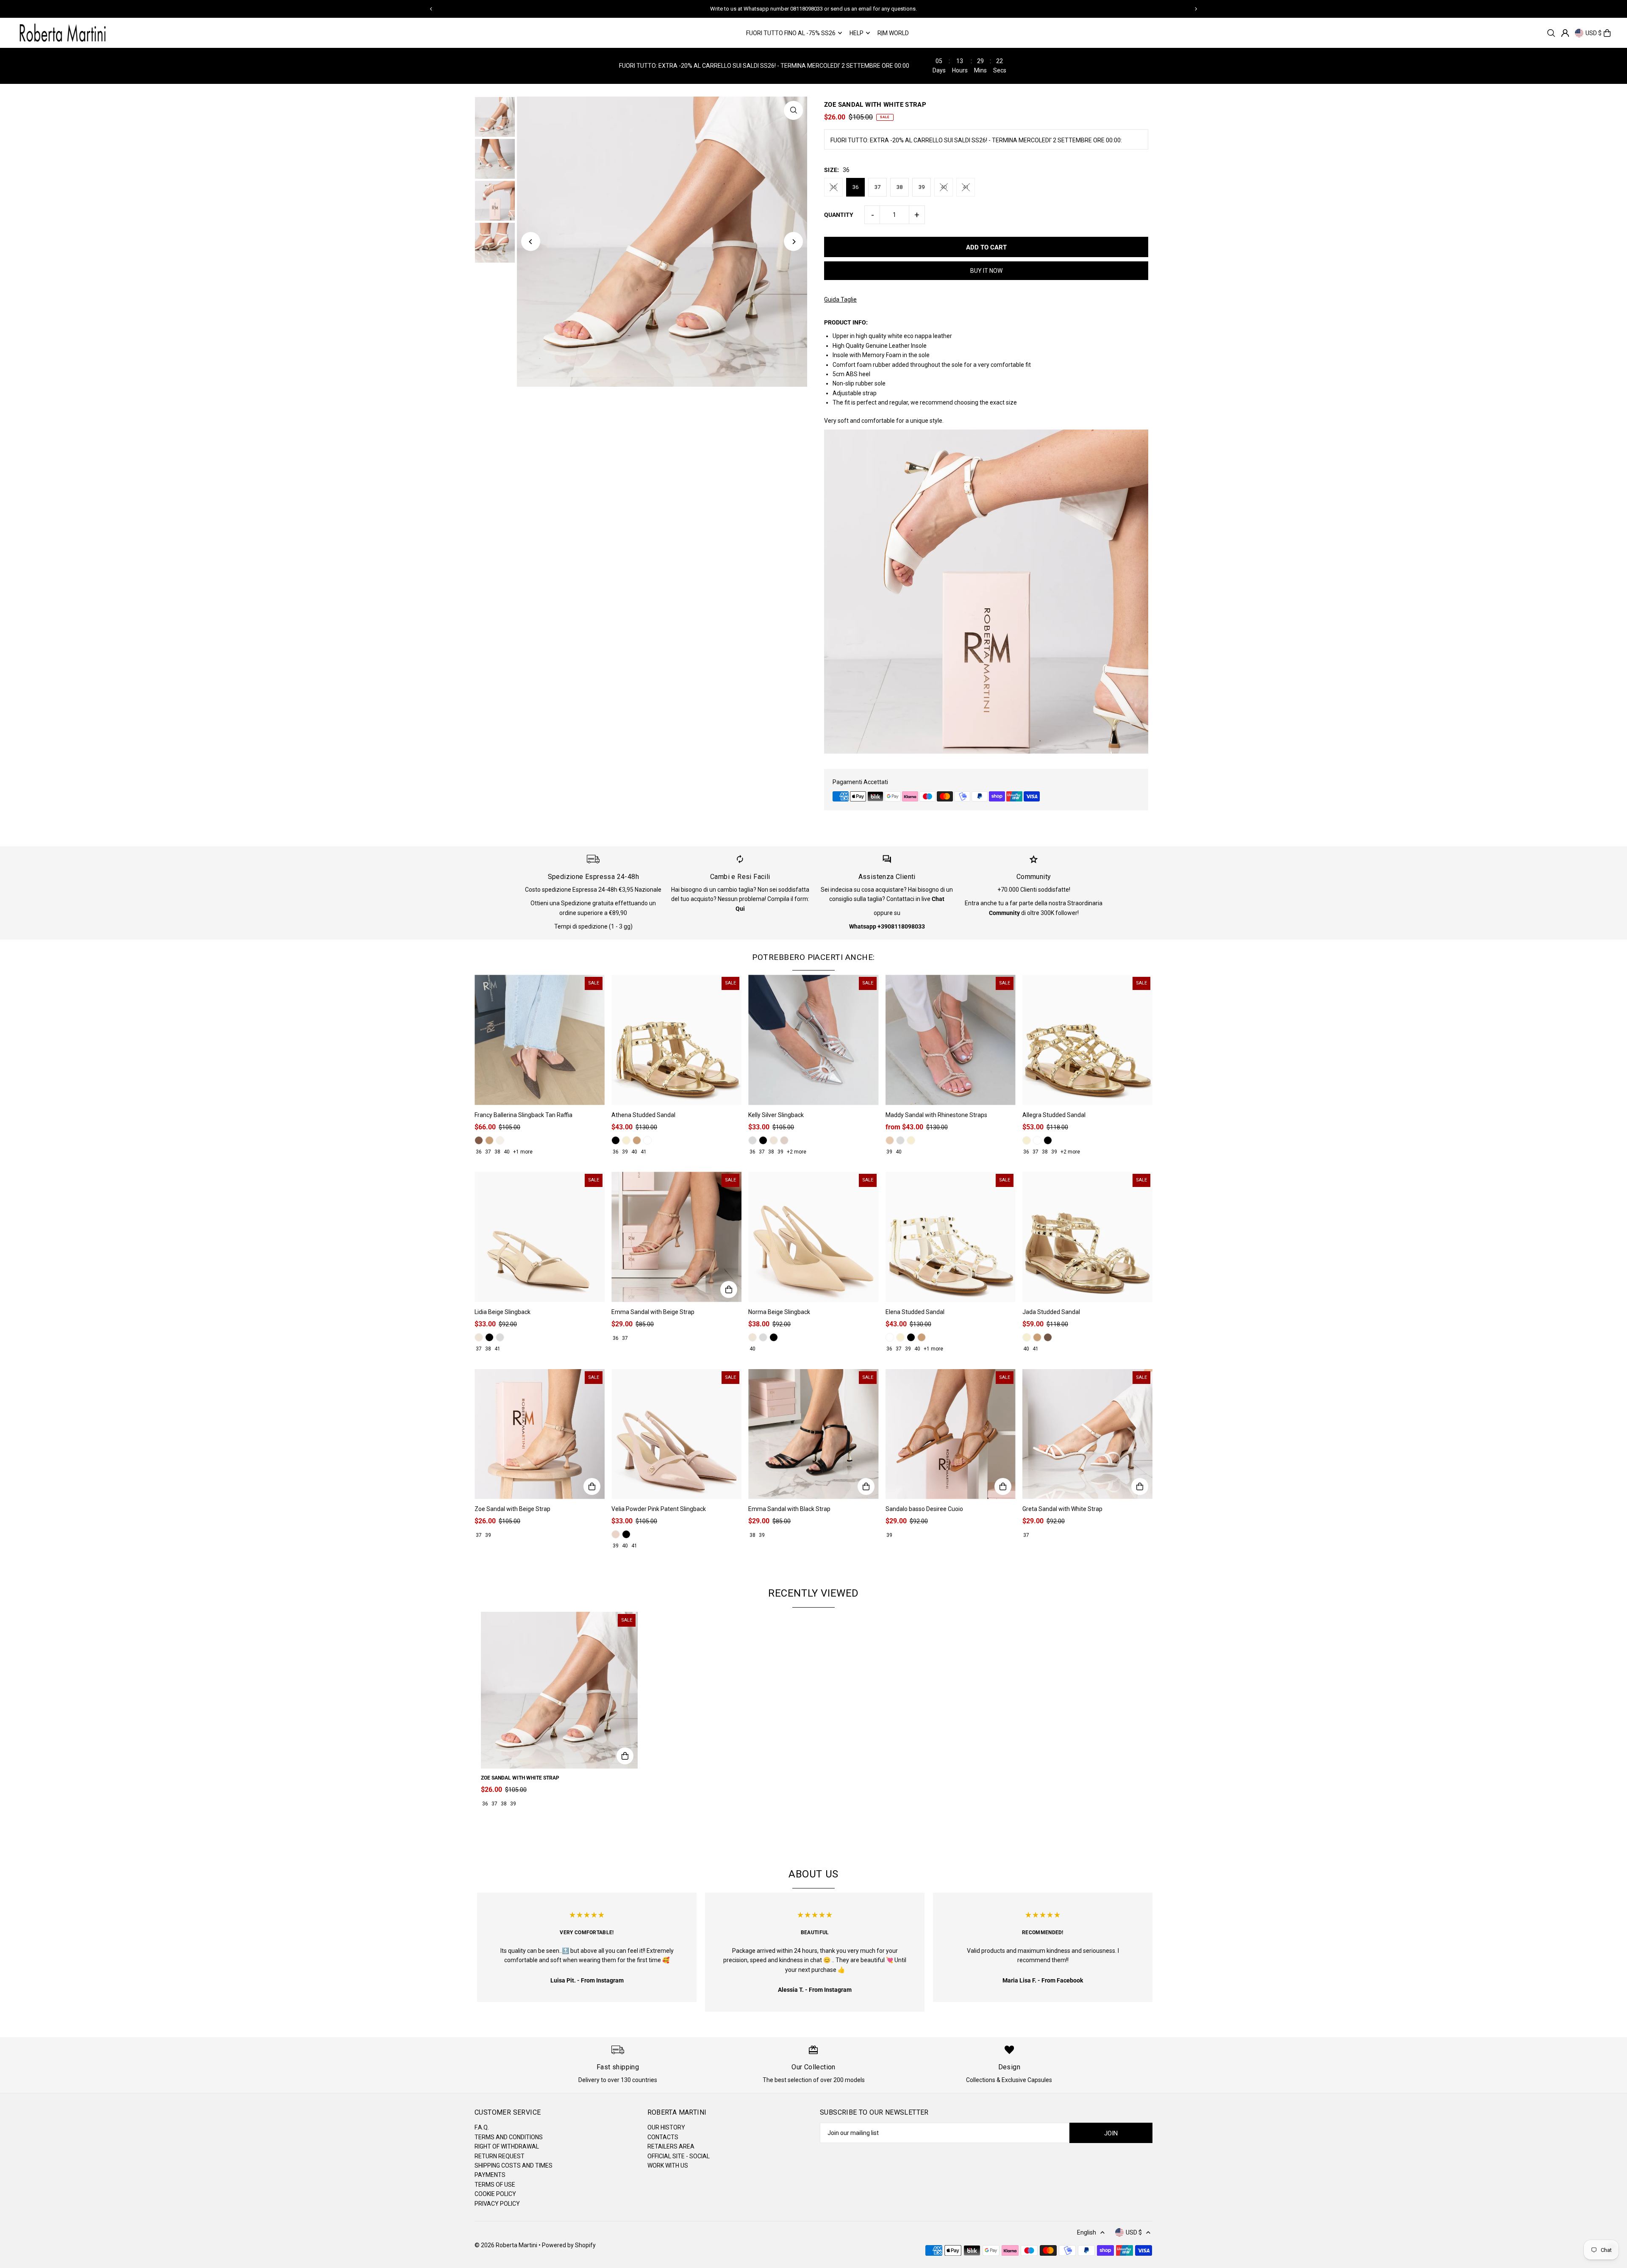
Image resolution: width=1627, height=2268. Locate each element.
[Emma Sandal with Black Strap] (813, 1434)
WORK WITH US (668, 2165)
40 (944, 187)
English (1087, 2232)
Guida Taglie (840, 299)
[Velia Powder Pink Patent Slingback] (676, 1434)
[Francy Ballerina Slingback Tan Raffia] (540, 1040)
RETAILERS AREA (671, 2146)
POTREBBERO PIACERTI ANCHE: (813, 957)
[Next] (1196, 9)
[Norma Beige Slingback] (813, 1237)
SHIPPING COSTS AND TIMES (514, 2165)
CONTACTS (663, 2137)
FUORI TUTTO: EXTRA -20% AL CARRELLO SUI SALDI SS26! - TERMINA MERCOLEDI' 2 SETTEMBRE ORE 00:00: (976, 140)
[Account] (1565, 33)
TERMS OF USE (495, 2185)
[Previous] (431, 9)
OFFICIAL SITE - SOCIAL (679, 2156)
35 (833, 187)
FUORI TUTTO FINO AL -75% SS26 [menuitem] (791, 33)
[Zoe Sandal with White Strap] (559, 1690)
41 (966, 187)
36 (855, 187)
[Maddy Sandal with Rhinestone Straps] (951, 1040)
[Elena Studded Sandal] (951, 1237)
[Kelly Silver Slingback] (813, 1040)
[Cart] (1607, 33)
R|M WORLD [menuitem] (893, 33)
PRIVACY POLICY (497, 2204)
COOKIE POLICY (495, 2194)
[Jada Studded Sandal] (1087, 1237)
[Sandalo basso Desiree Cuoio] (951, 1434)
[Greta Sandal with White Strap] (1087, 1434)
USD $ (1594, 33)
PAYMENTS (490, 2175)
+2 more (797, 1152)
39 (922, 187)
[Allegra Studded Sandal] (1087, 1040)
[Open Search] (1551, 33)
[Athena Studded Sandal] (676, 1040)
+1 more (523, 1152)
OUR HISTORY (666, 2127)
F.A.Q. (482, 2127)
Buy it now (986, 271)
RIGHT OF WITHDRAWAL (507, 2146)
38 (900, 187)
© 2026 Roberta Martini (507, 2245)
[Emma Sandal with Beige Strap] (676, 1237)
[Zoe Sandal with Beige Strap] (540, 1434)
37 (877, 187)
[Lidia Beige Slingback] (540, 1237)
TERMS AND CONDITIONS (509, 2137)
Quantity (839, 215)
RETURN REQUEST (500, 2156)
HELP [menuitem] (857, 33)
